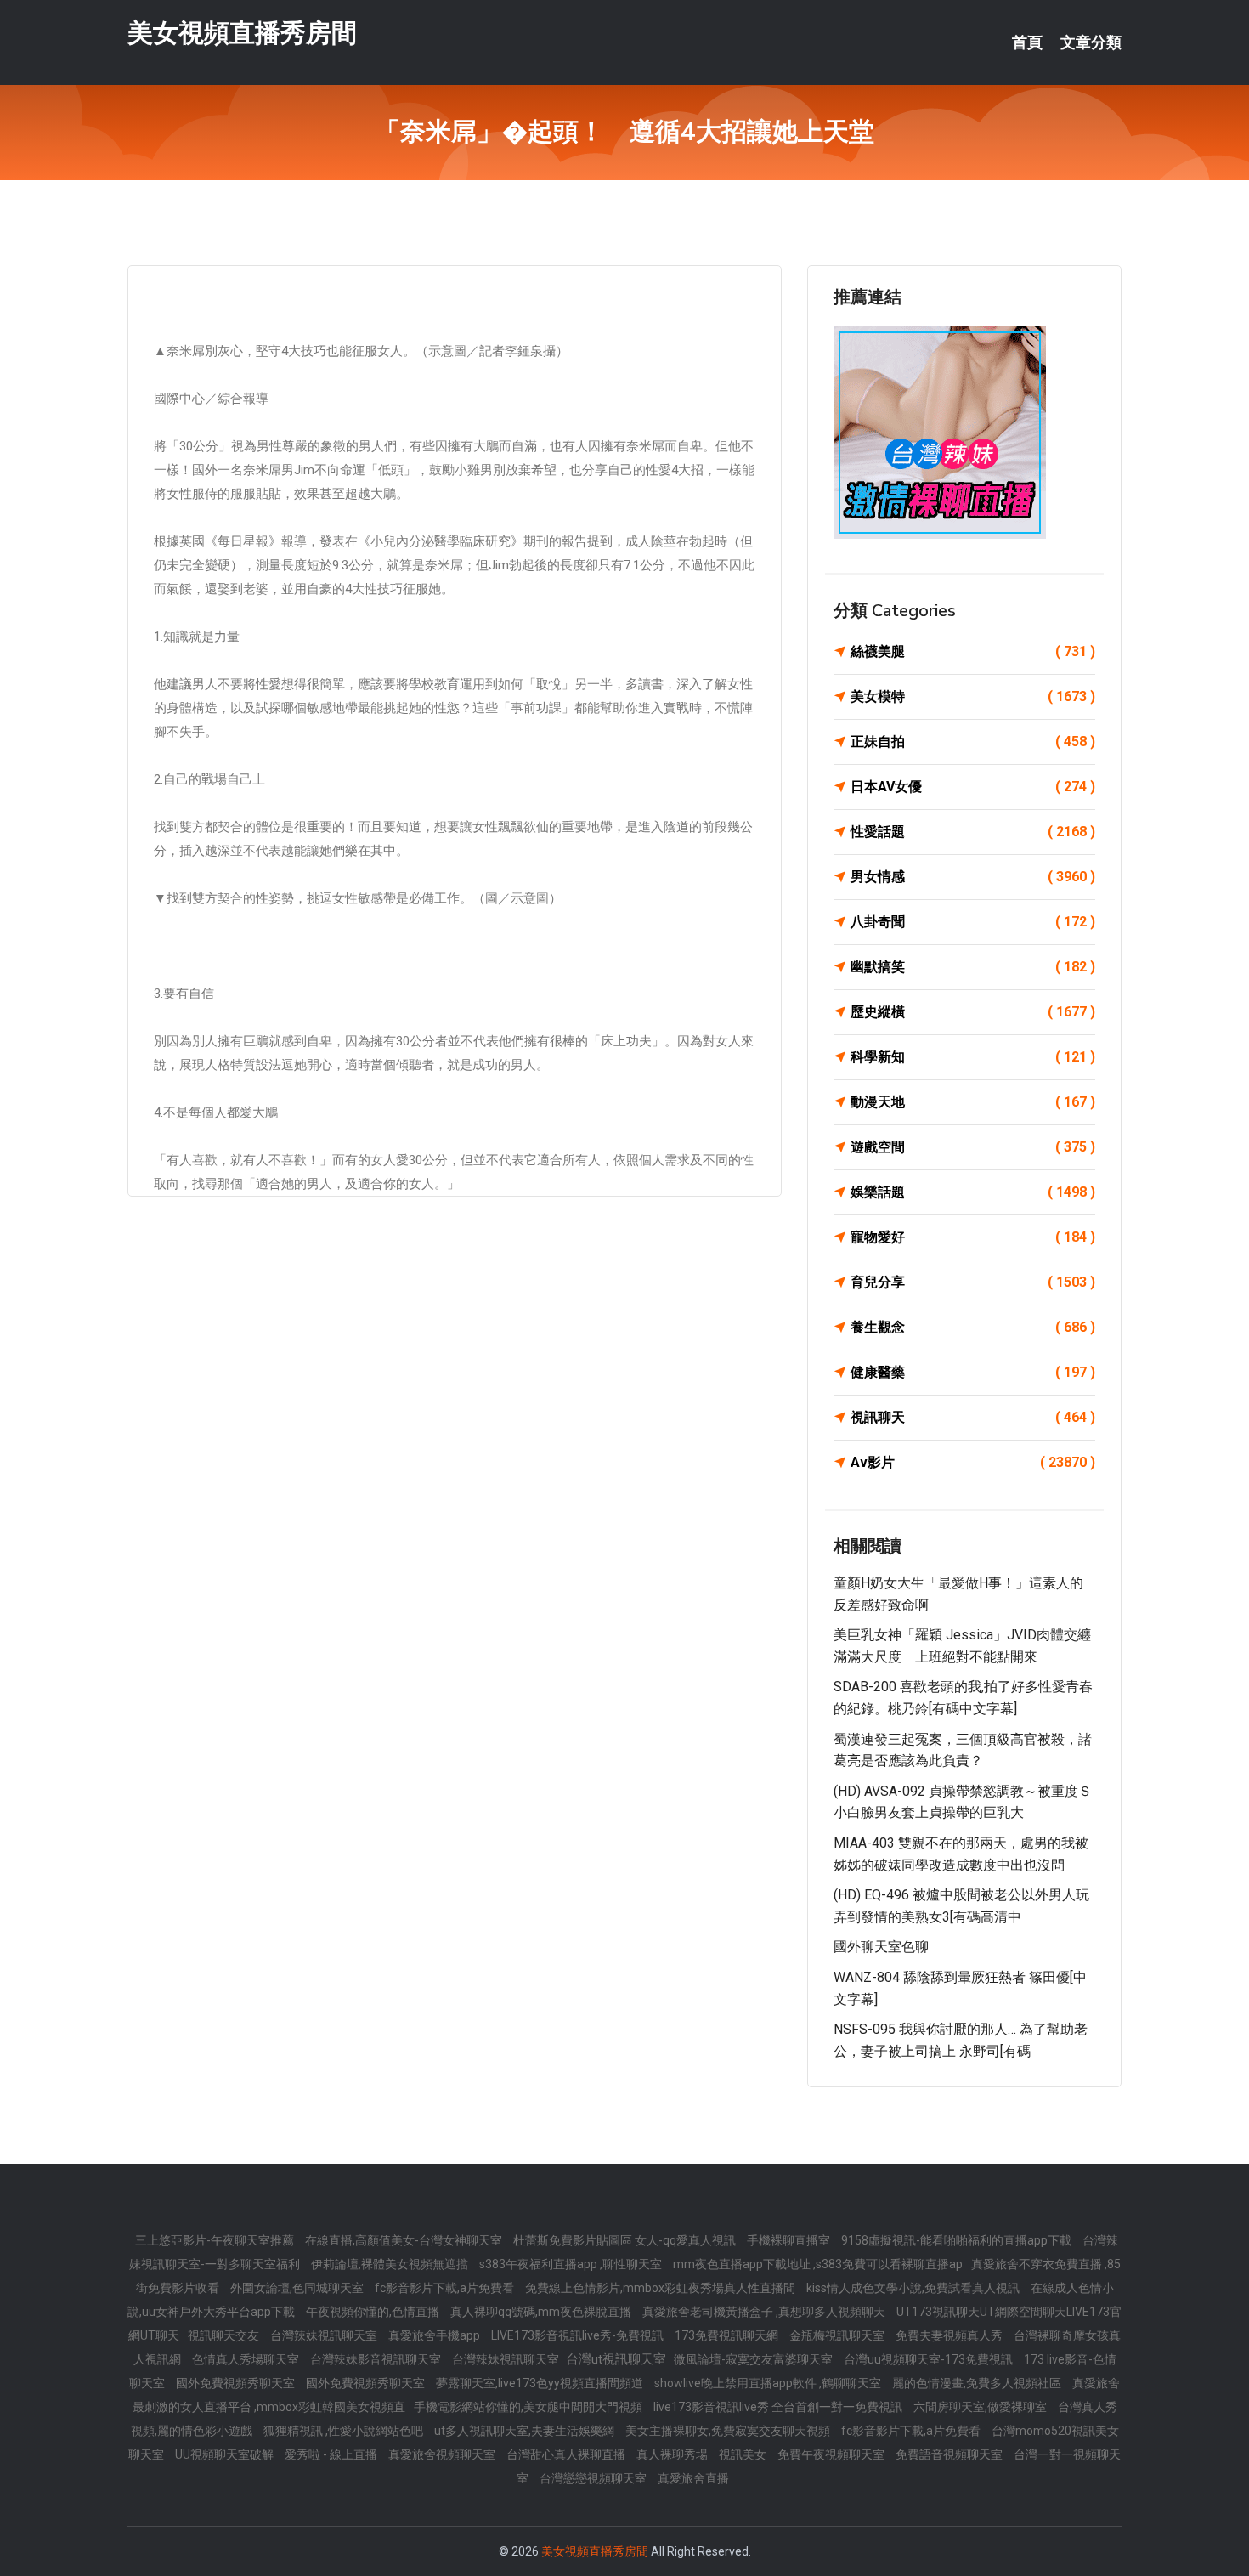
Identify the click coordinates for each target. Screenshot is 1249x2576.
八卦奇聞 (973, 922)
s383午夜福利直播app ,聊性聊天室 (572, 2264)
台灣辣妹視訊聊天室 (325, 2335)
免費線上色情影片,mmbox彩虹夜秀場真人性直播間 (661, 2288)
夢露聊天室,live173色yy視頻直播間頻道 (541, 2383)
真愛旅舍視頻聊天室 (443, 2454)
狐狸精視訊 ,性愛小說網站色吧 (345, 2431)
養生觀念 (973, 1327)
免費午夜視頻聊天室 (832, 2454)
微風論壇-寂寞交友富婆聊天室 (754, 2359)
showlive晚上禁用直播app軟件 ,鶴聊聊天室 (769, 2383)
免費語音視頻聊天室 (950, 2454)
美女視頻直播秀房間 (242, 33)
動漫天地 (973, 1102)
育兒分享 (973, 1282)
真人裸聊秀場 (673, 2454)
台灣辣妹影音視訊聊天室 (377, 2359)
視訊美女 (744, 2454)
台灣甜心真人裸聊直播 (567, 2454)
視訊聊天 (973, 1417)
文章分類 (1091, 42)
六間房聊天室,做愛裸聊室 (981, 2407)
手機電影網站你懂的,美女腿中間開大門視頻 (529, 2407)
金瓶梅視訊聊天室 (838, 2335)
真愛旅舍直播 (693, 2478)
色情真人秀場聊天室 (247, 2359)
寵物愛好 (973, 1237)
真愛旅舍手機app (435, 2335)
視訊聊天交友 (225, 2335)
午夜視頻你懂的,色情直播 (374, 2312)
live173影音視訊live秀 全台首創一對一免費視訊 (779, 2407)
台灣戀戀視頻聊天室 (594, 2478)
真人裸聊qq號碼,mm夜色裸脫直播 (542, 2312)
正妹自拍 (973, 742)
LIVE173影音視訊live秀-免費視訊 (579, 2335)
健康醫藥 (973, 1372)
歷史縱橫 (973, 1012)
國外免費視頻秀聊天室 (237, 2383)
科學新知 (973, 1057)
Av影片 (973, 1462)
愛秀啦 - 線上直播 (332, 2454)
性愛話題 (973, 832)
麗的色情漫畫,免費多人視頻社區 (978, 2383)
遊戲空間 (973, 1147)
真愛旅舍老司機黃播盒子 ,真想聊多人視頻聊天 (765, 2312)
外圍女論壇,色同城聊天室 (298, 2288)
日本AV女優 (973, 787)
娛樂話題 (973, 1192)
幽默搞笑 (973, 967)
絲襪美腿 (973, 651)
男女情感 (973, 877)
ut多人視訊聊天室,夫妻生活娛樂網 (526, 2431)
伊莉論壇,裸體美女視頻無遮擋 (391, 2264)
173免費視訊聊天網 (728, 2335)
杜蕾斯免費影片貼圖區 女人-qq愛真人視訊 (626, 2240)
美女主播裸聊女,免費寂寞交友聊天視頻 (729, 2431)
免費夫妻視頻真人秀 (950, 2335)
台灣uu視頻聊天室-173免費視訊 (930, 2359)
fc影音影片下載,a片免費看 (446, 2288)
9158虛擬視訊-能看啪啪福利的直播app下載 (958, 2240)
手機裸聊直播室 (790, 2240)
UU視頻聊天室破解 (226, 2454)
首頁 (1027, 42)
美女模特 (973, 696)
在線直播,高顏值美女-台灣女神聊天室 (405, 2240)
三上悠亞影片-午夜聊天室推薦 (216, 2240)
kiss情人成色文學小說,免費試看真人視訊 (914, 2288)
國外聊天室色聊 (881, 1947)
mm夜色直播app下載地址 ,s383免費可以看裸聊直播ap (818, 2264)
